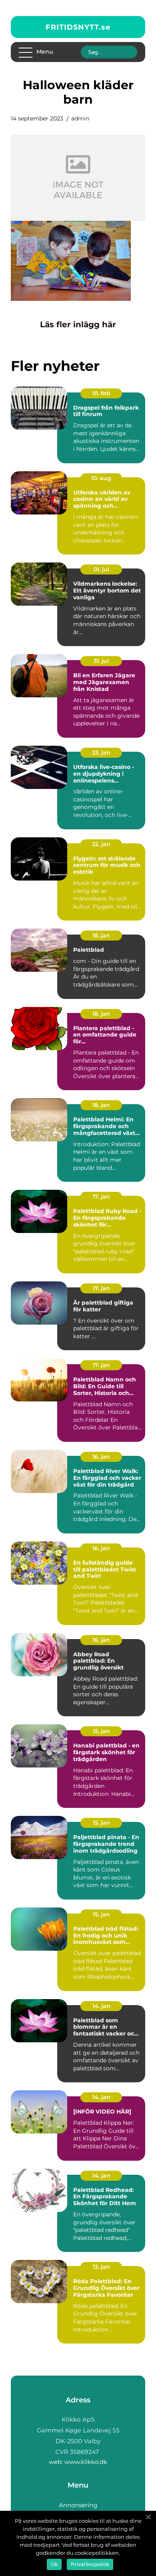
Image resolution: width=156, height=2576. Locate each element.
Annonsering (78, 2505)
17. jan (101, 1197)
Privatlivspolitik (90, 2564)
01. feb (101, 393)
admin (80, 118)
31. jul (101, 661)
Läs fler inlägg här (78, 324)
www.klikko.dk (86, 2462)
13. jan (101, 2267)
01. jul (101, 569)
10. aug (101, 478)
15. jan (101, 1731)
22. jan (101, 844)
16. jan (101, 1457)
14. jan (101, 2006)
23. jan (101, 753)
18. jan (101, 935)
